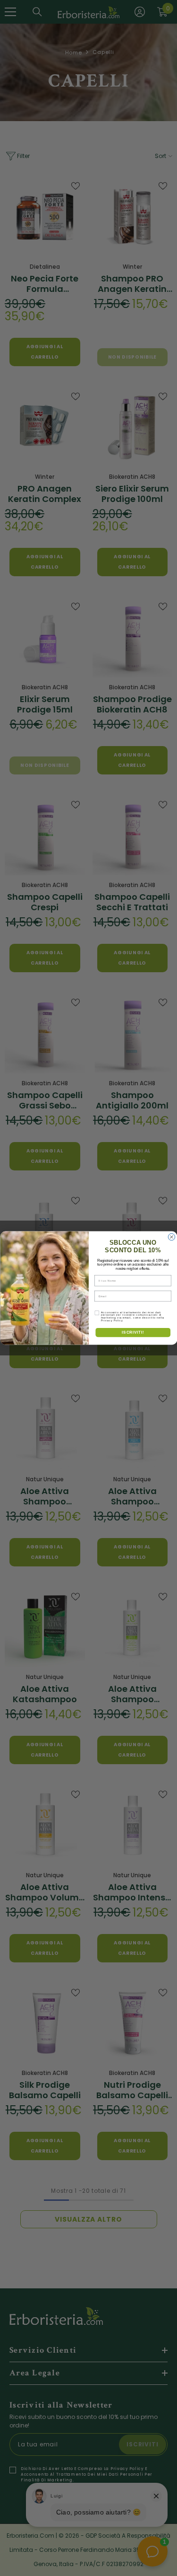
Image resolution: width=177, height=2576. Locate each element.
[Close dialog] (171, 1237)
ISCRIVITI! (133, 1332)
